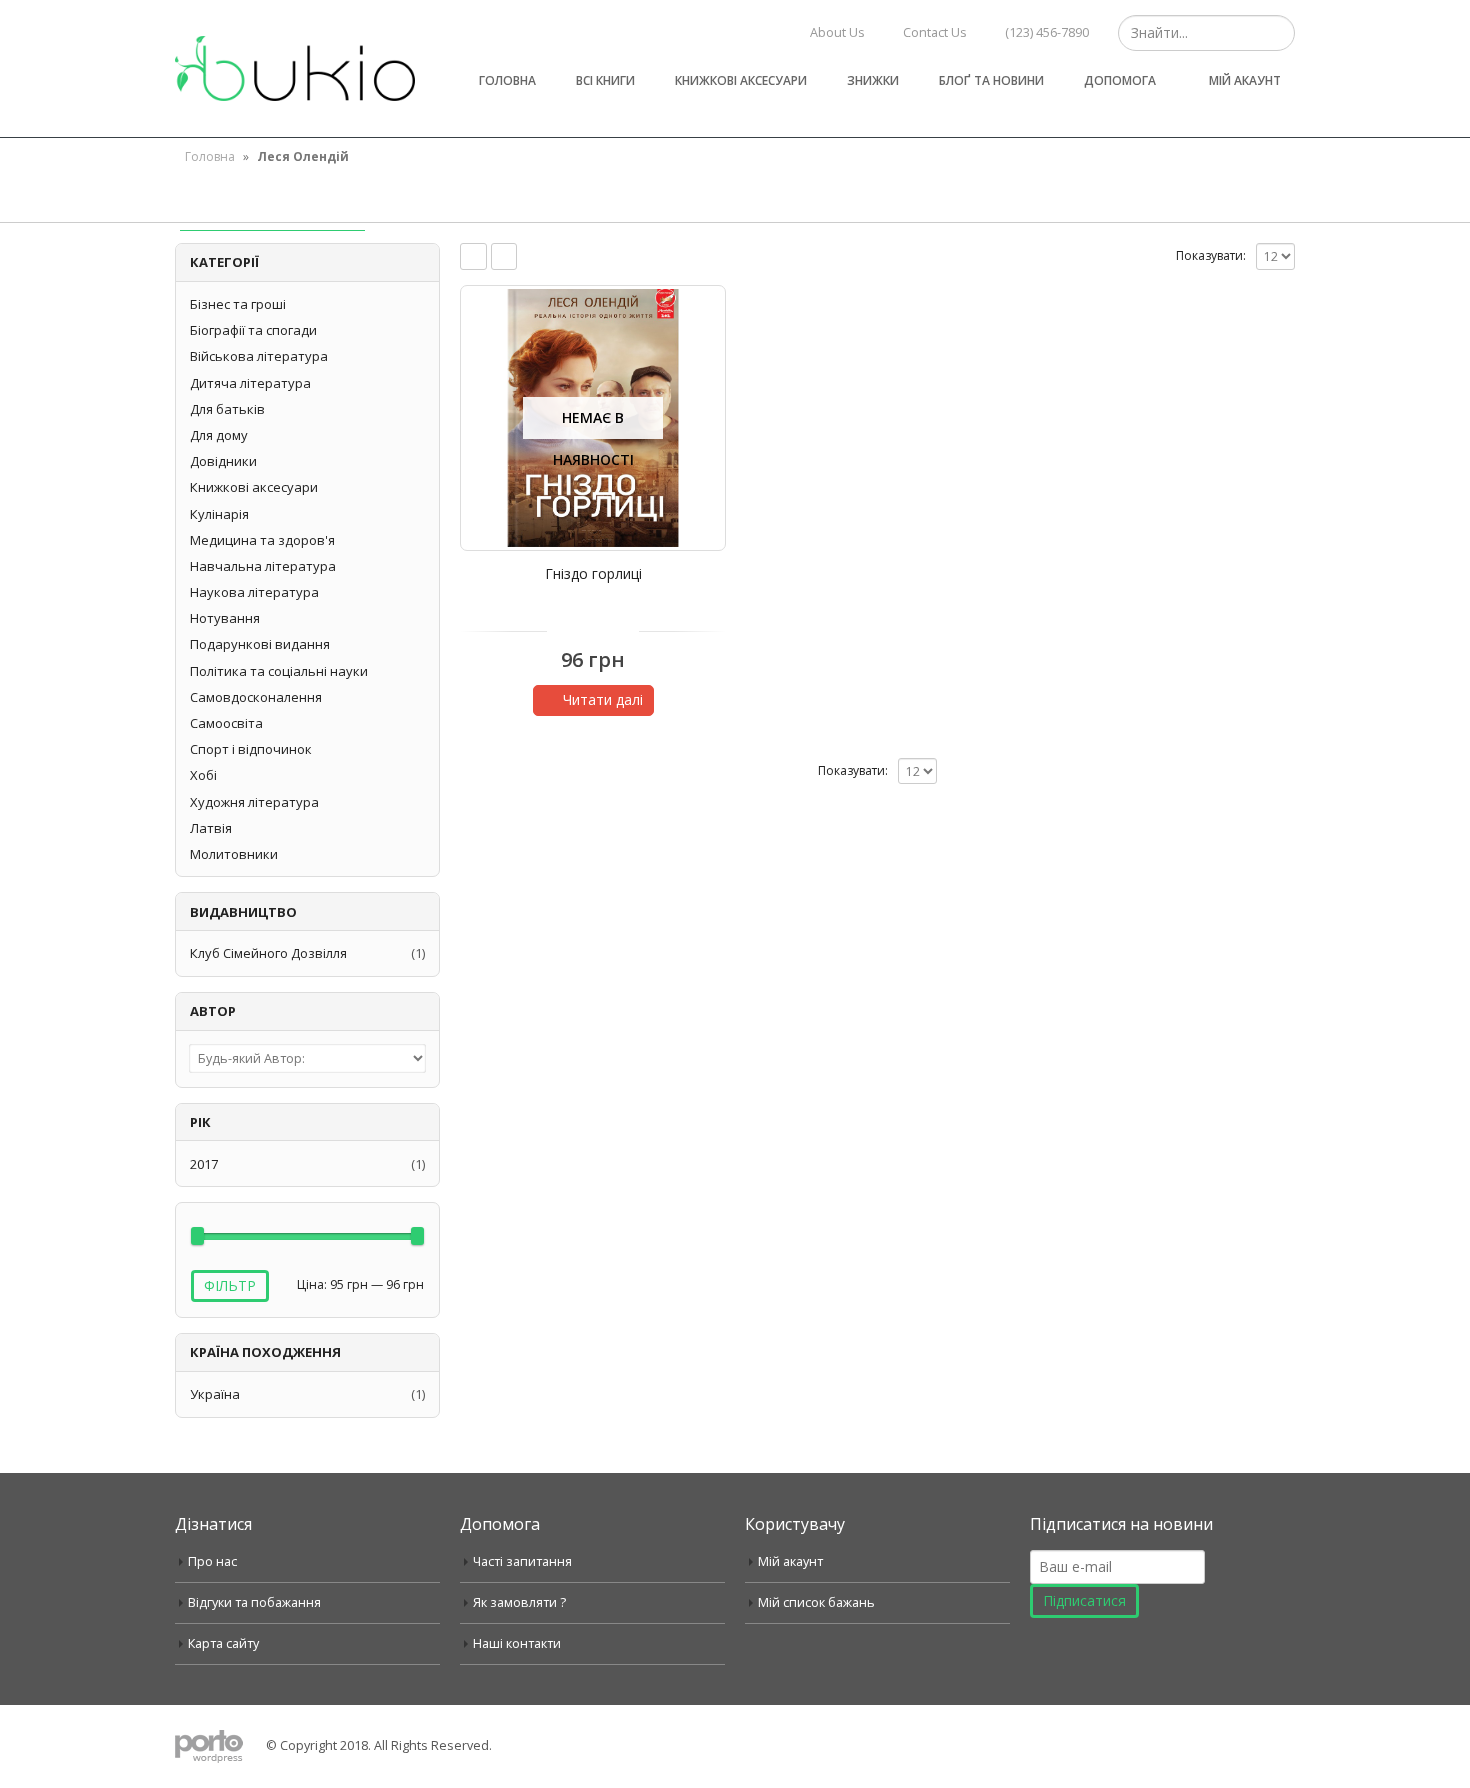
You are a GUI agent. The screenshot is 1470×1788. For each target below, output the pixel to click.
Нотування (225, 618)
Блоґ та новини (991, 80)
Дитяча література (250, 383)
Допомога (1120, 80)
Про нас (212, 1561)
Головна (507, 80)
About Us (837, 32)
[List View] (504, 256)
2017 (204, 1164)
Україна (215, 1394)
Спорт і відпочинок (251, 749)
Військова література (259, 356)
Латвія (211, 828)
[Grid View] (473, 256)
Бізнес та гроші (238, 304)
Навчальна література (263, 566)
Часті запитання (522, 1561)
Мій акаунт (1245, 80)
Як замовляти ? (519, 1602)
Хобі (203, 775)
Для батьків (227, 409)
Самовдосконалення (256, 697)
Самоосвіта (226, 723)
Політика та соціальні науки (279, 671)
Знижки (873, 80)
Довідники (223, 461)
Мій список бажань (816, 1602)
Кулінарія (219, 514)
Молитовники (234, 854)
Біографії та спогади (253, 330)
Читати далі (603, 699)
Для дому (219, 435)
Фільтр (230, 1285)
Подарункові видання (260, 644)
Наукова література (254, 592)
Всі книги (605, 80)
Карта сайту (223, 1643)
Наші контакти (517, 1643)
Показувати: (1211, 255)
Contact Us (935, 32)
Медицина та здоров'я (262, 540)
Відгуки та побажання (254, 1602)
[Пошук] (1277, 33)
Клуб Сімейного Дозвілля (268, 953)
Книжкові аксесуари (741, 80)
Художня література (254, 802)
